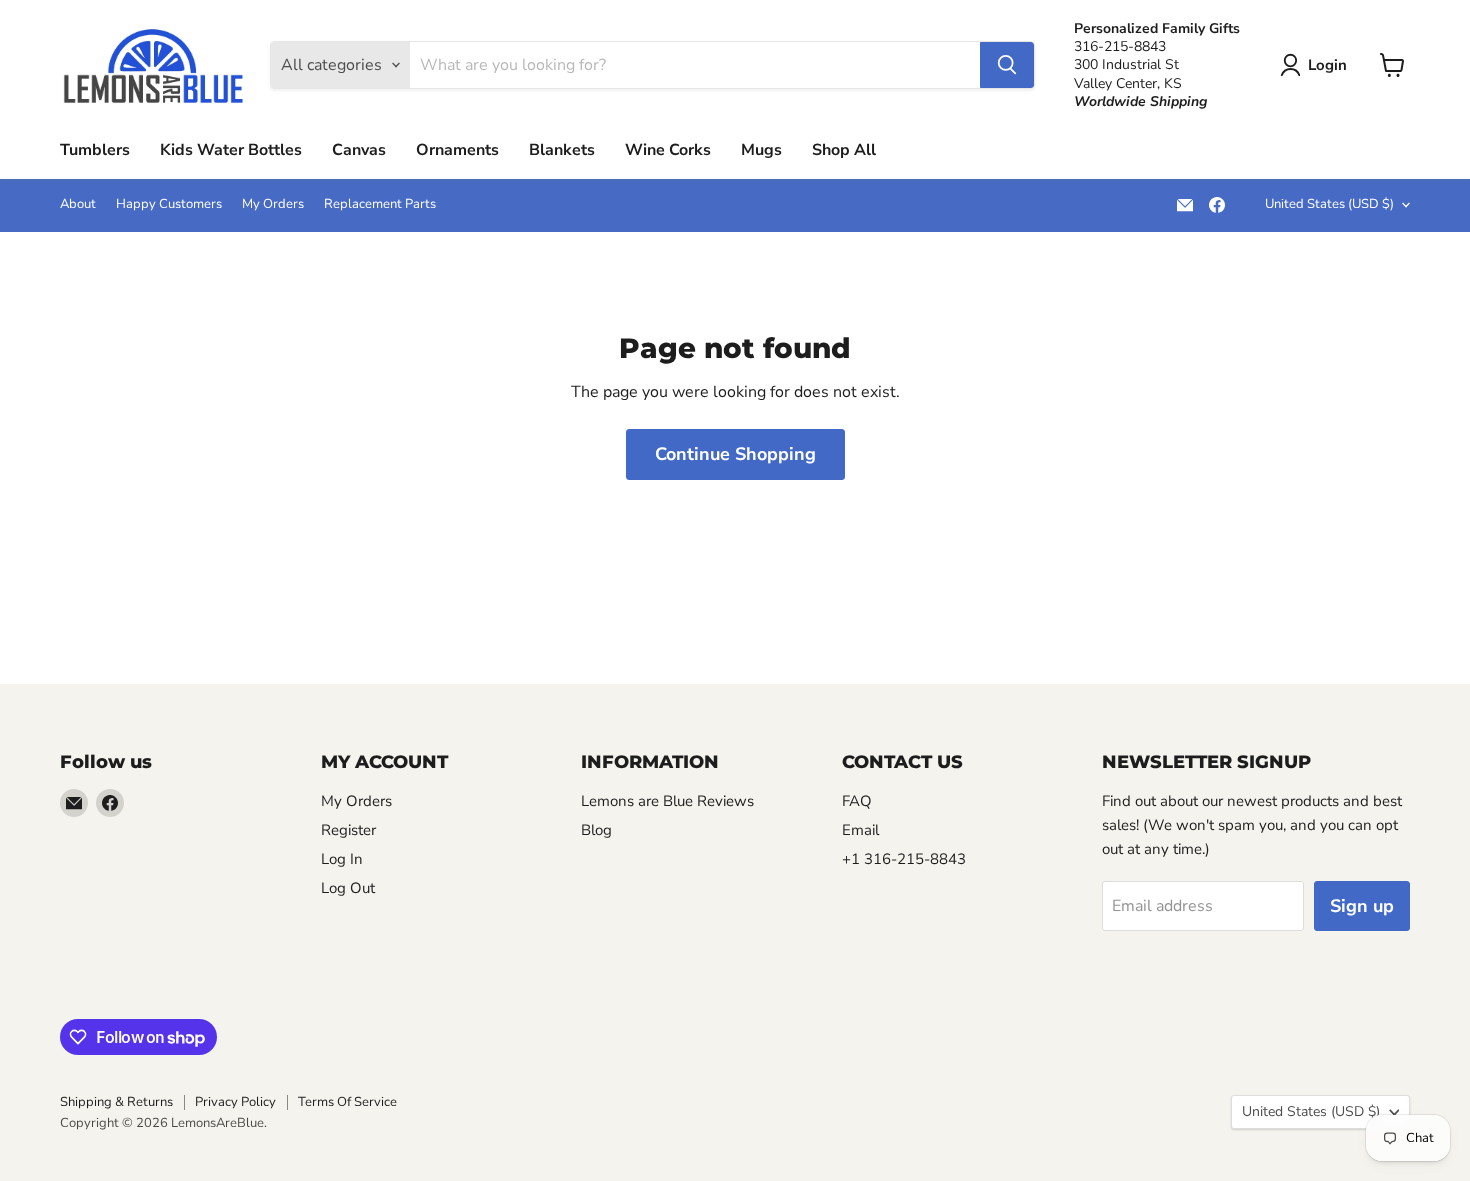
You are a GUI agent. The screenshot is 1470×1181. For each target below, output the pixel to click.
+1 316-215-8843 (904, 859)
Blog (596, 830)
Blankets (562, 150)
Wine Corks (668, 150)
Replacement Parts (380, 204)
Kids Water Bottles (231, 150)
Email (860, 830)
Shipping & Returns (116, 1102)
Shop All (844, 150)
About (78, 204)
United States (1329, 204)
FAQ (857, 801)
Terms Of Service (347, 1102)
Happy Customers (169, 204)
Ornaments (457, 150)
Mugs (761, 150)
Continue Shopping (735, 454)
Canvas (359, 150)
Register (348, 830)
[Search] (1007, 65)
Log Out (348, 888)
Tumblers (95, 150)
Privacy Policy (235, 1102)
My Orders (273, 204)
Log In (342, 859)
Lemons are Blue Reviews (667, 801)
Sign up (1362, 906)
